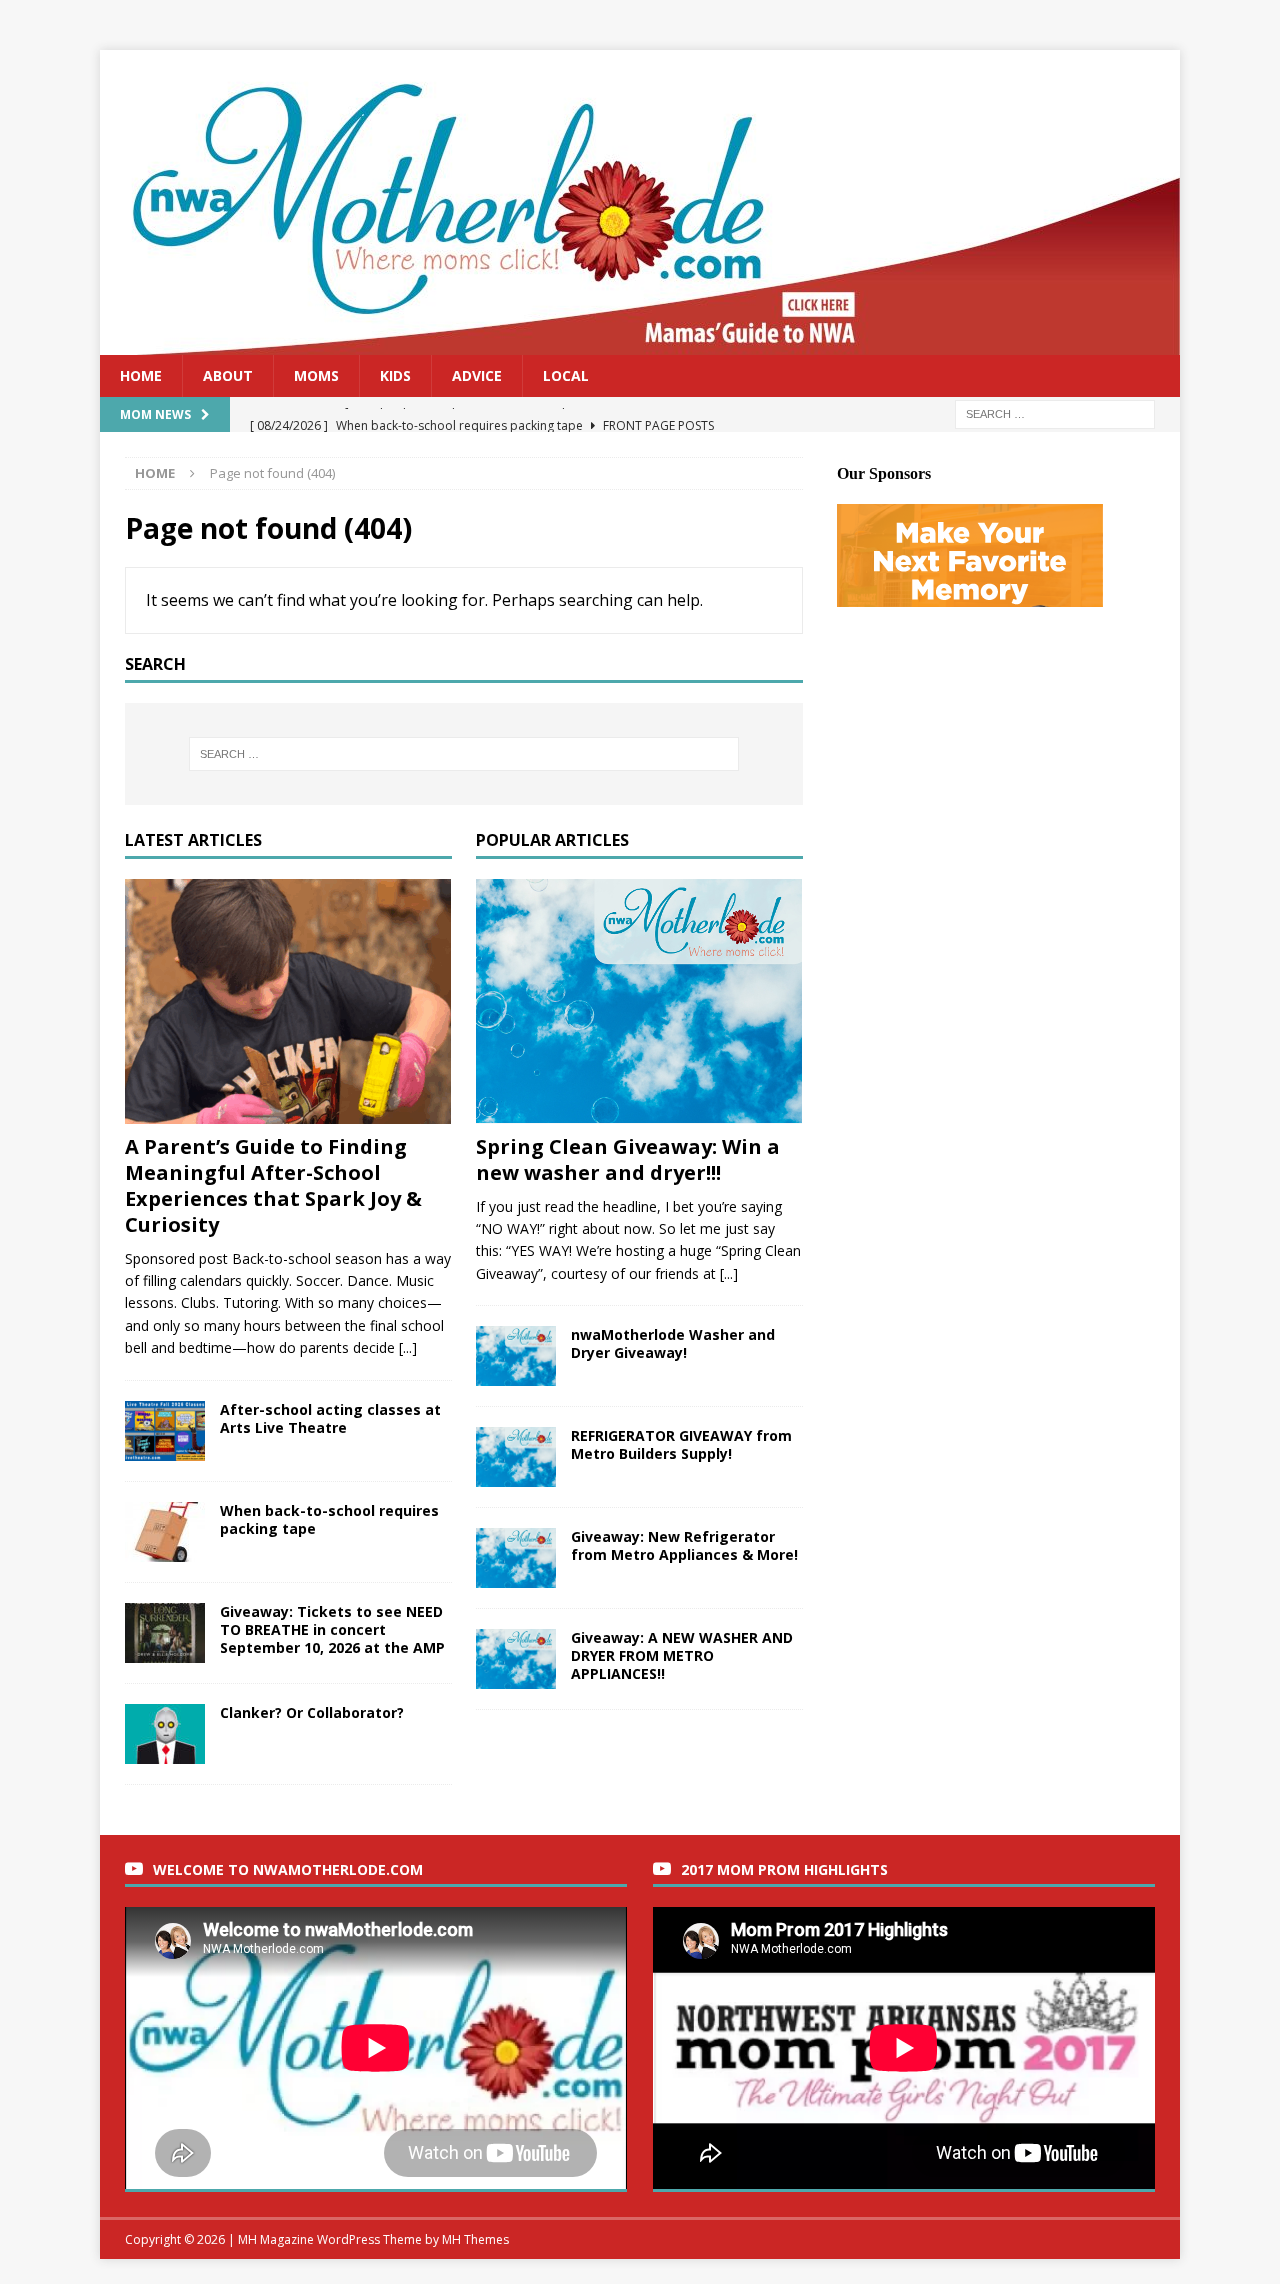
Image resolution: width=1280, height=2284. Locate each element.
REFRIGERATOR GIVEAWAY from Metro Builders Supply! (681, 1444)
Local (566, 375)
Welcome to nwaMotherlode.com (288, 1869)
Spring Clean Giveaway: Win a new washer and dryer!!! (628, 1159)
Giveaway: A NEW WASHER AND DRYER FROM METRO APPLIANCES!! (682, 1655)
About (228, 375)
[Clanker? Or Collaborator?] (165, 1734)
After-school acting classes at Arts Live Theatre (330, 1418)
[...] (408, 1347)
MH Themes (475, 2239)
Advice (477, 375)
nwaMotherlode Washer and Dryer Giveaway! (673, 1343)
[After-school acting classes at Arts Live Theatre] (165, 1431)
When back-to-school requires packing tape (329, 1519)
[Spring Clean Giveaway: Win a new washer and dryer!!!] (639, 1001)
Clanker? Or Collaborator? (312, 1712)
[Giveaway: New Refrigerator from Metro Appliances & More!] (516, 1558)
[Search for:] (1055, 413)
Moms (316, 375)
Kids (395, 375)
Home (141, 375)
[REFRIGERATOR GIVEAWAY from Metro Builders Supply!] (516, 1457)
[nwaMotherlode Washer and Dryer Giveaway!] (516, 1356)
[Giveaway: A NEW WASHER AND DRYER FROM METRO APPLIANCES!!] (516, 1659)
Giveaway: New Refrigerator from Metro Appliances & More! (684, 1545)
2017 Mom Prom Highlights (784, 1869)
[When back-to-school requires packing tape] (165, 1532)
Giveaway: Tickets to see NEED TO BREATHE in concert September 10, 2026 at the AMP (332, 1629)
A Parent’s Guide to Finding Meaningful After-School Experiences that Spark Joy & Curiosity (273, 1185)
